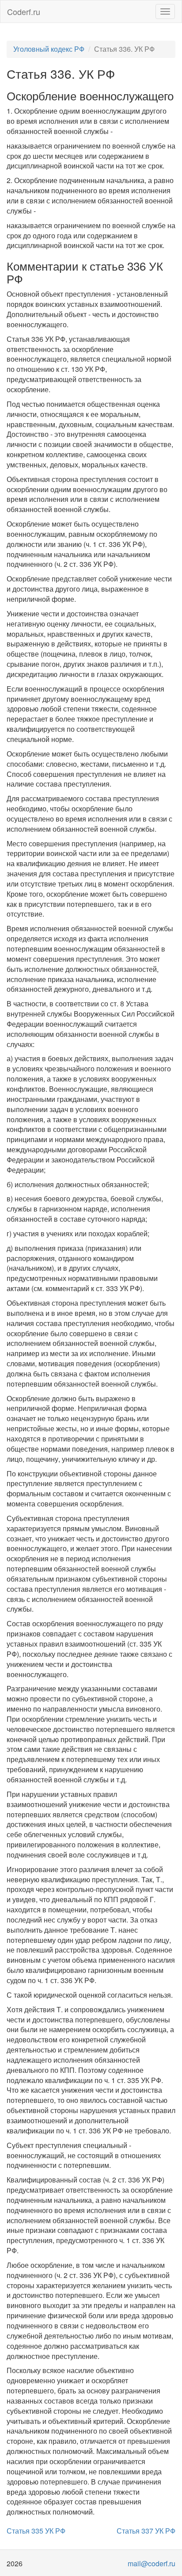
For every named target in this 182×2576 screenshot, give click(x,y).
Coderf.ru (24, 11)
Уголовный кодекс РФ (49, 49)
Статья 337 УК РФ (146, 2531)
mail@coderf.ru (152, 2563)
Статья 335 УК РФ (36, 2531)
